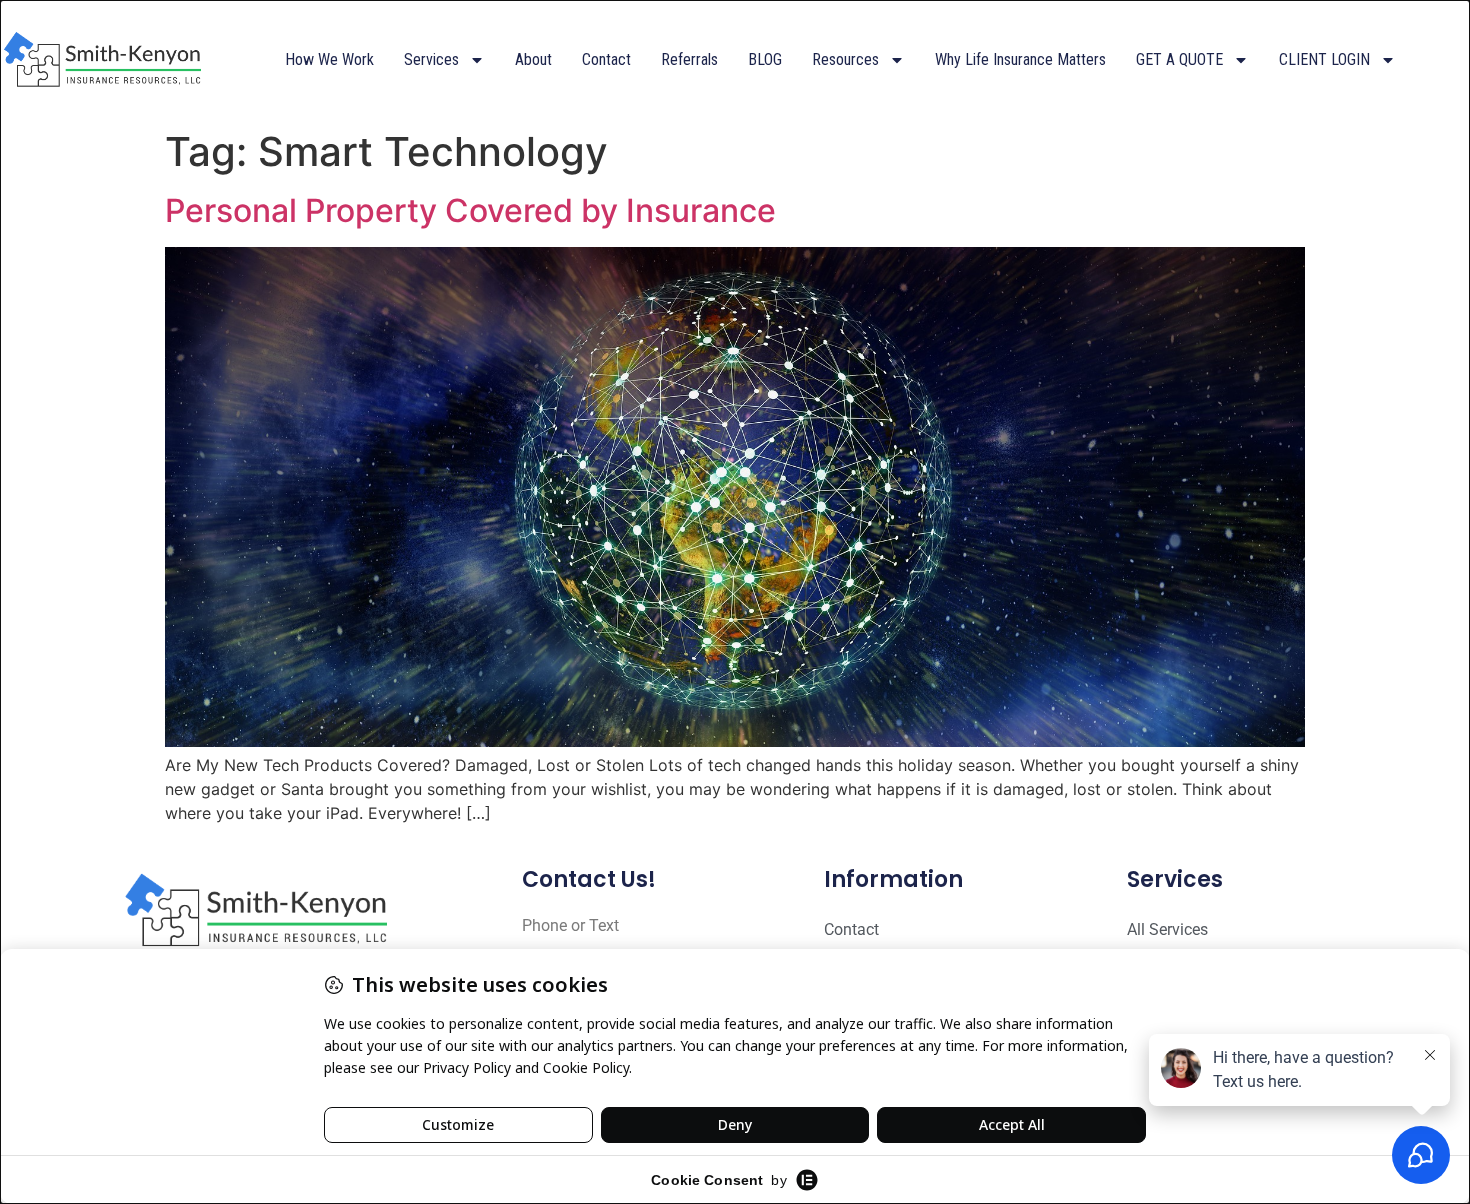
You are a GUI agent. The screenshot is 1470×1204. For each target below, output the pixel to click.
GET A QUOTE (1179, 59)
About (533, 59)
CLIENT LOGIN (1324, 59)
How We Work (329, 59)
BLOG (765, 59)
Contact (606, 59)
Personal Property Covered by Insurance (470, 210)
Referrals (689, 59)
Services (431, 59)
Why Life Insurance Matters (1020, 59)
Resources (845, 59)
